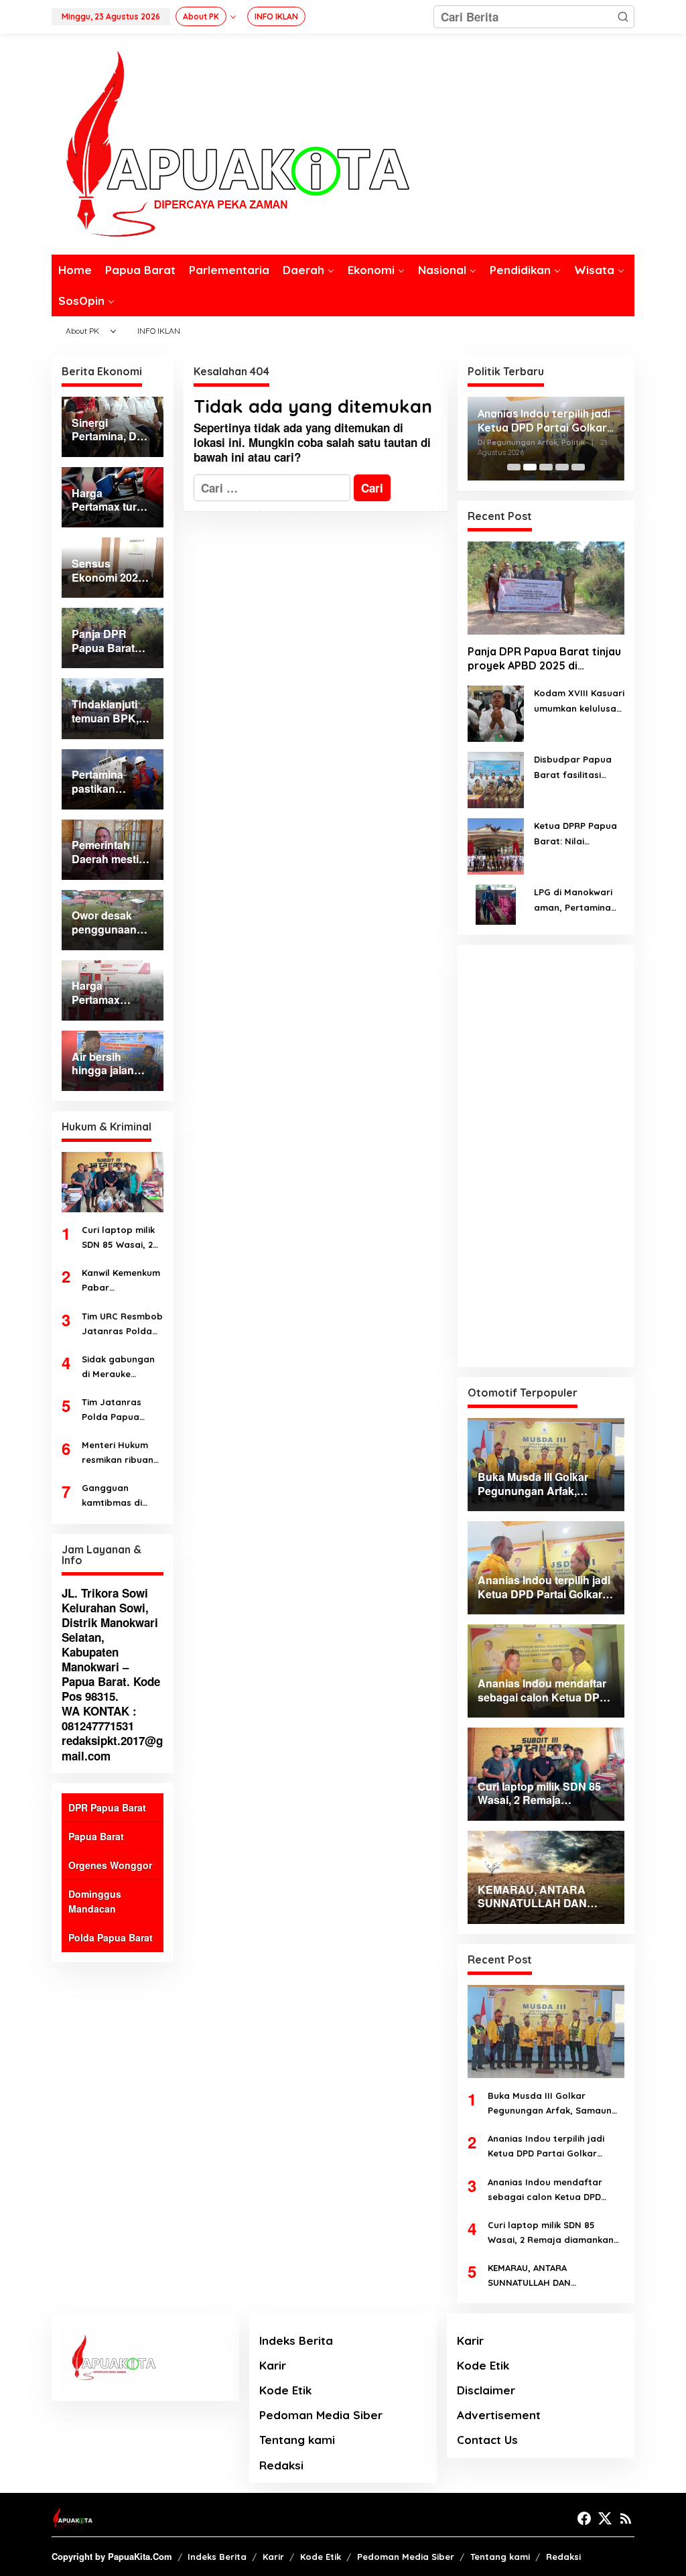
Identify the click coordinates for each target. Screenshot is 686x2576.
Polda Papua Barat (111, 1937)
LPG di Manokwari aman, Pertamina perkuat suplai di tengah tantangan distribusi (575, 900)
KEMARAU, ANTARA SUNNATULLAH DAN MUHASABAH (529, 2276)
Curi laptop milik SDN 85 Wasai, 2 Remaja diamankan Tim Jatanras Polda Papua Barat (118, 1238)
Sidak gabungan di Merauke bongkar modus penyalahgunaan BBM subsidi (120, 1367)
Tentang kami (297, 2440)
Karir (273, 2365)
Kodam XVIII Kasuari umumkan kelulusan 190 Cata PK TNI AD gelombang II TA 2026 (579, 701)
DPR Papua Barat (107, 1807)
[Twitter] (605, 2518)
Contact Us (487, 2440)
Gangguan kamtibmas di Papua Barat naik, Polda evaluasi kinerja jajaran (122, 1496)
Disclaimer (486, 2390)
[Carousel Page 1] (514, 467)
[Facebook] (584, 2518)
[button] (623, 17)
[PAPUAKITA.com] (230, 143)
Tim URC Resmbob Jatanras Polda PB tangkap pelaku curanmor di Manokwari (122, 1325)
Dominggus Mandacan (95, 1901)
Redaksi (281, 2465)
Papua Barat (96, 1836)
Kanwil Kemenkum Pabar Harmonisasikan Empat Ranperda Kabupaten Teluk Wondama (121, 1281)
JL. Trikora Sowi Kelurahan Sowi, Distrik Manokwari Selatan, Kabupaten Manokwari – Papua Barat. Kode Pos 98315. (111, 1645)
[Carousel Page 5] (578, 467)
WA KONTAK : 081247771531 (99, 1718)
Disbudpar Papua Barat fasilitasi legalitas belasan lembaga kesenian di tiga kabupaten (575, 768)
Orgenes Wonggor (110, 1865)
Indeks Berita (296, 2340)
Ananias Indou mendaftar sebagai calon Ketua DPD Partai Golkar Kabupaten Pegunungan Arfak (544, 430)
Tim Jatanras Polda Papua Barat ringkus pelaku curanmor (120, 1410)
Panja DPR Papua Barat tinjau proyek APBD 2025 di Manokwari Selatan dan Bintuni (544, 659)
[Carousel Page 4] (562, 467)
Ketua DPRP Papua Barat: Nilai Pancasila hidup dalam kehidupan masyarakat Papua (577, 834)
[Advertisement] (546, 1156)
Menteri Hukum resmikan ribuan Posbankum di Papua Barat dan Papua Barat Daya (121, 1453)
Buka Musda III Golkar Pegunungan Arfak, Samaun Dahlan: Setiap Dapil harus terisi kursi (550, 2104)
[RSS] (626, 2518)
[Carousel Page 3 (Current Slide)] (546, 467)
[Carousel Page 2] (530, 467)
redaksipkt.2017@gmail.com (112, 1748)
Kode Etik (285, 2390)
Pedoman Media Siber (321, 2415)
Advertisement (499, 2415)
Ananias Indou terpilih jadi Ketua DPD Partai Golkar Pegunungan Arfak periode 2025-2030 (548, 2147)
